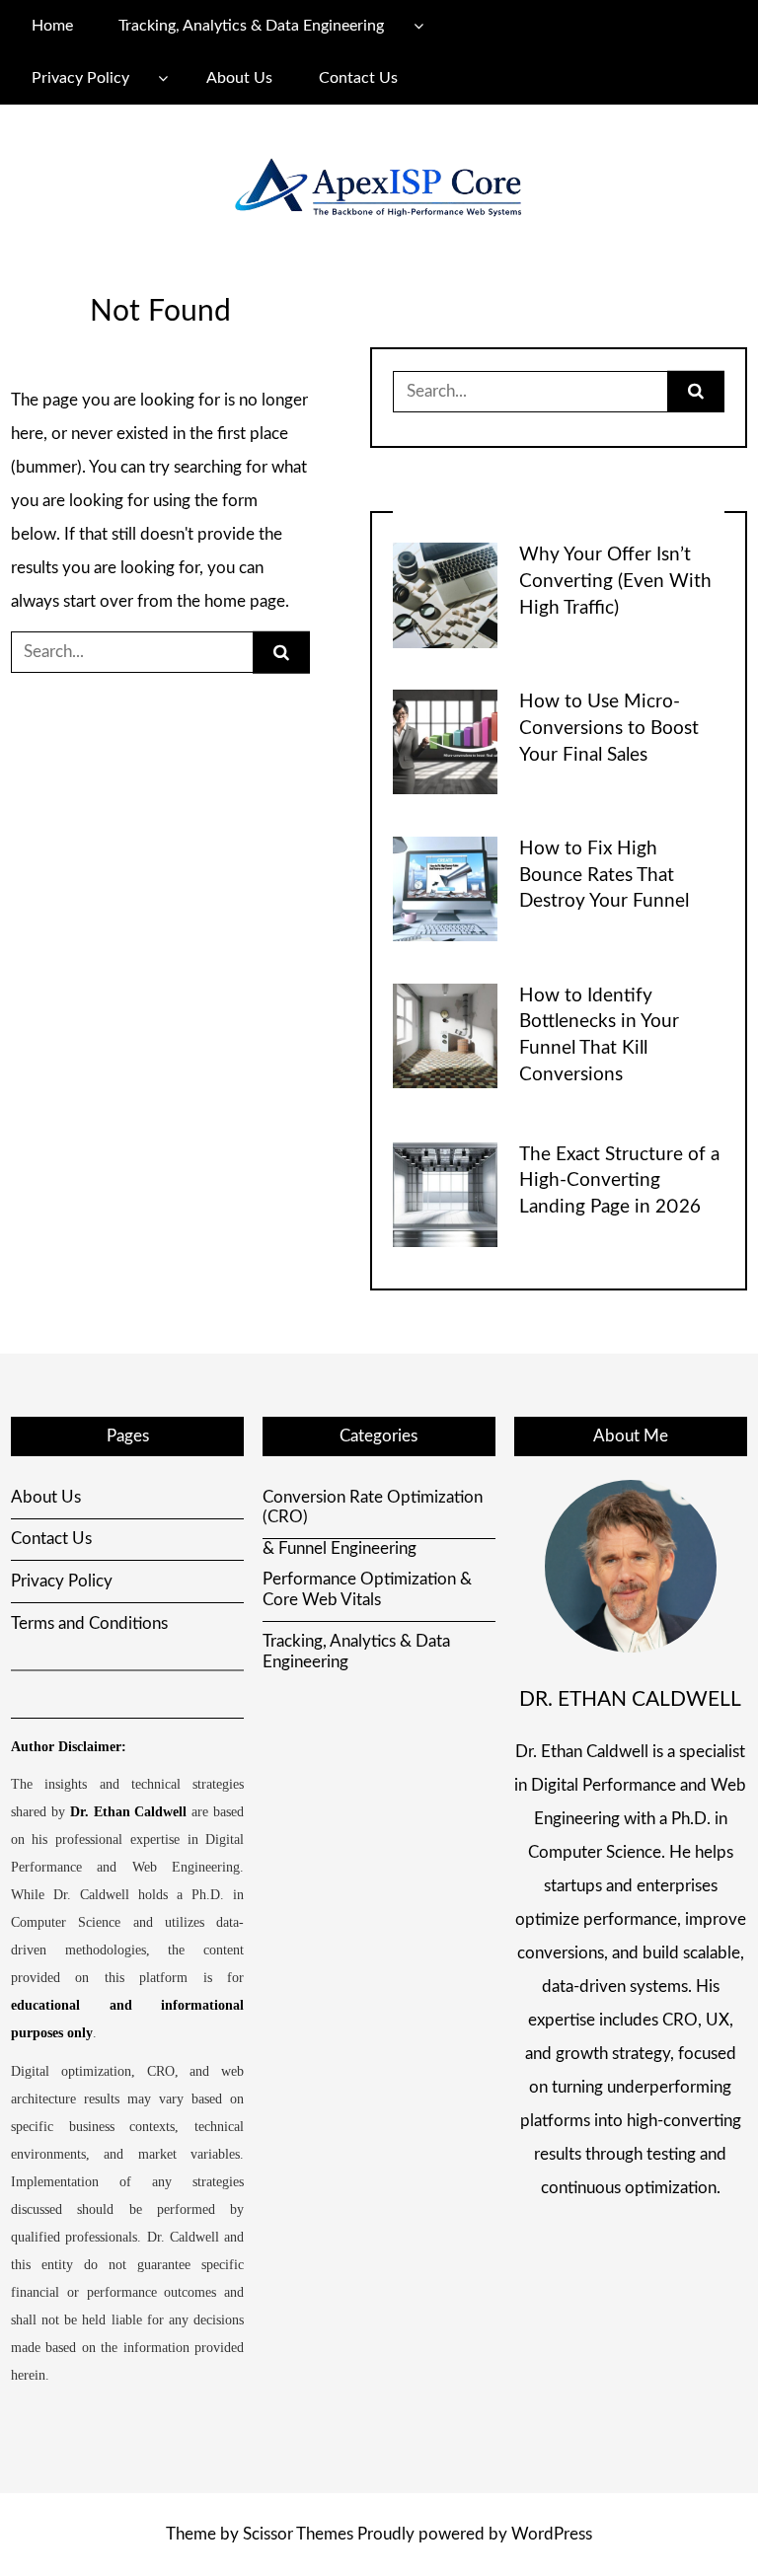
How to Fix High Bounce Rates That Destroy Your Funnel (604, 876)
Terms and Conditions (89, 1623)
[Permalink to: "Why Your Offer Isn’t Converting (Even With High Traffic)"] (445, 594)
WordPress (552, 2534)
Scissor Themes (298, 2534)
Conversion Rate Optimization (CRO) (373, 1507)
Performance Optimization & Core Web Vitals (367, 1589)
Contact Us (358, 78)
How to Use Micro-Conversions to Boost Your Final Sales (609, 729)
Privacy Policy (80, 78)
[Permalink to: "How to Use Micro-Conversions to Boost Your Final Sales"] (445, 741)
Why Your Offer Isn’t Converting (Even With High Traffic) (615, 582)
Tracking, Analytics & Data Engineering (251, 26)
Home (52, 26)
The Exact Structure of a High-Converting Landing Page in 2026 (619, 1181)
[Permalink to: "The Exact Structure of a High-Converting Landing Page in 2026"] (445, 1193)
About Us (239, 78)
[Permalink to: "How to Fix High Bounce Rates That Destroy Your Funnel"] (445, 887)
